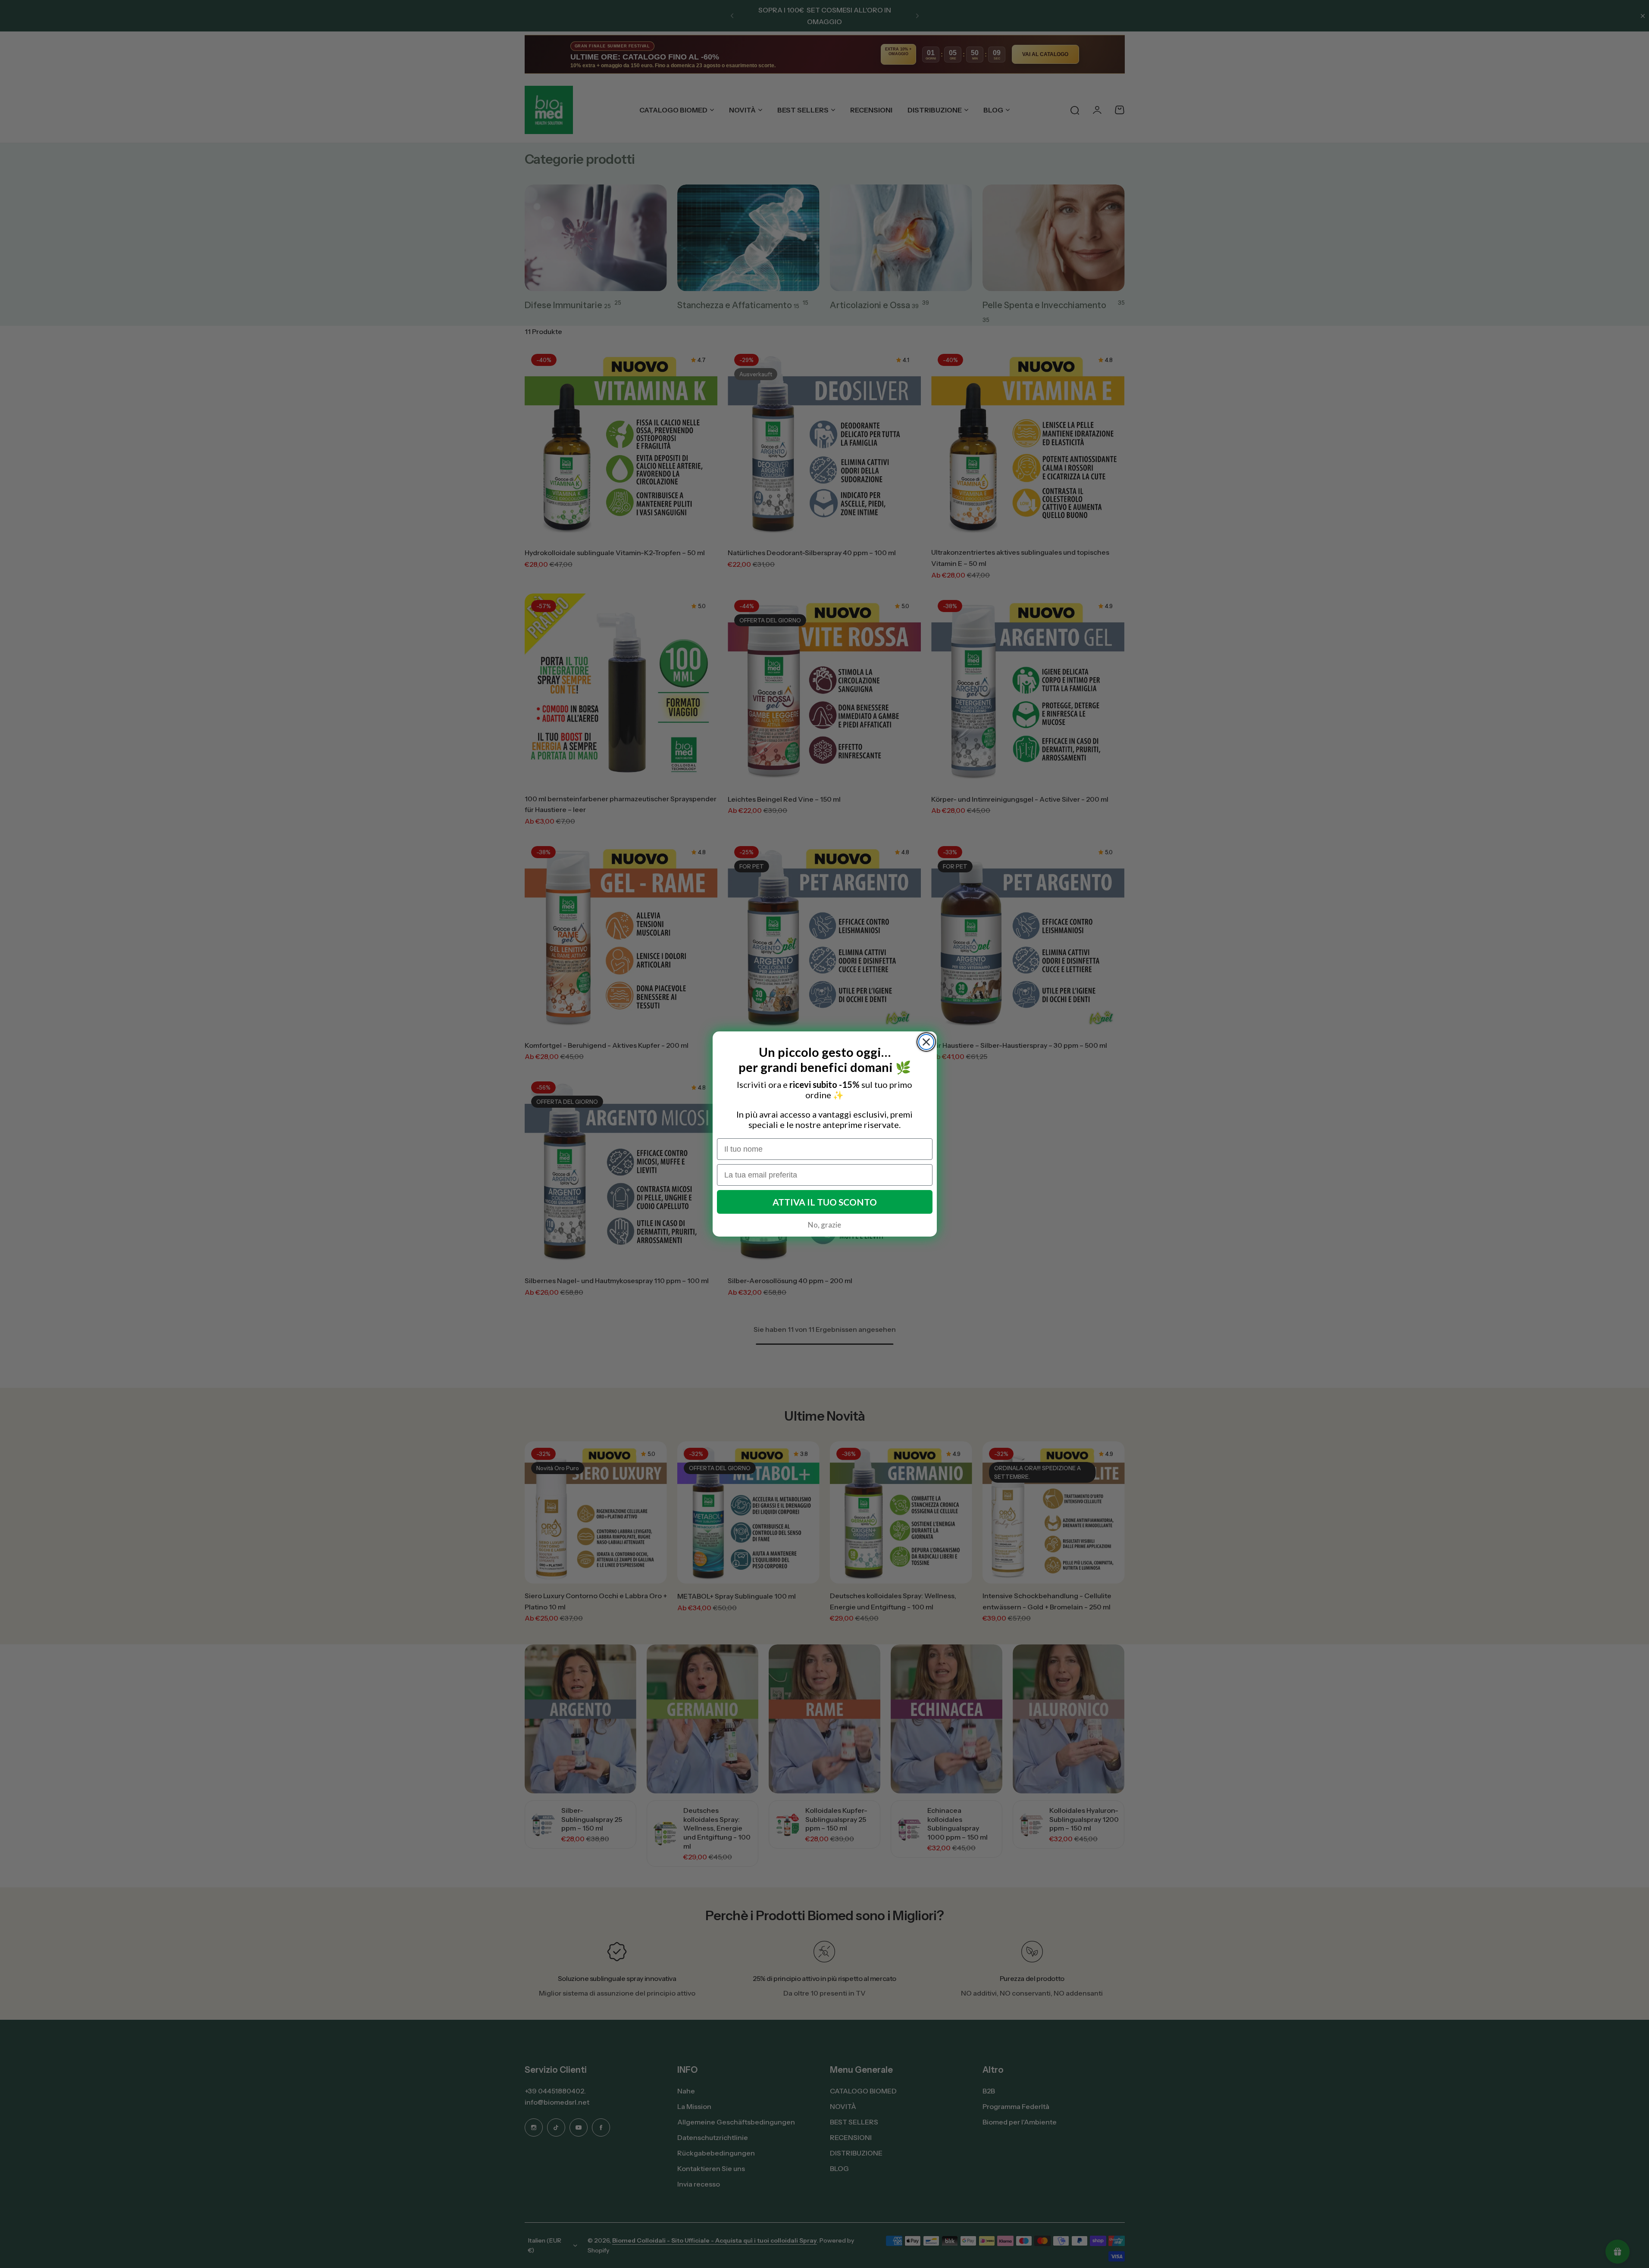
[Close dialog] (926, 1042)
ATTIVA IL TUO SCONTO (825, 1202)
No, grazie (824, 1225)
